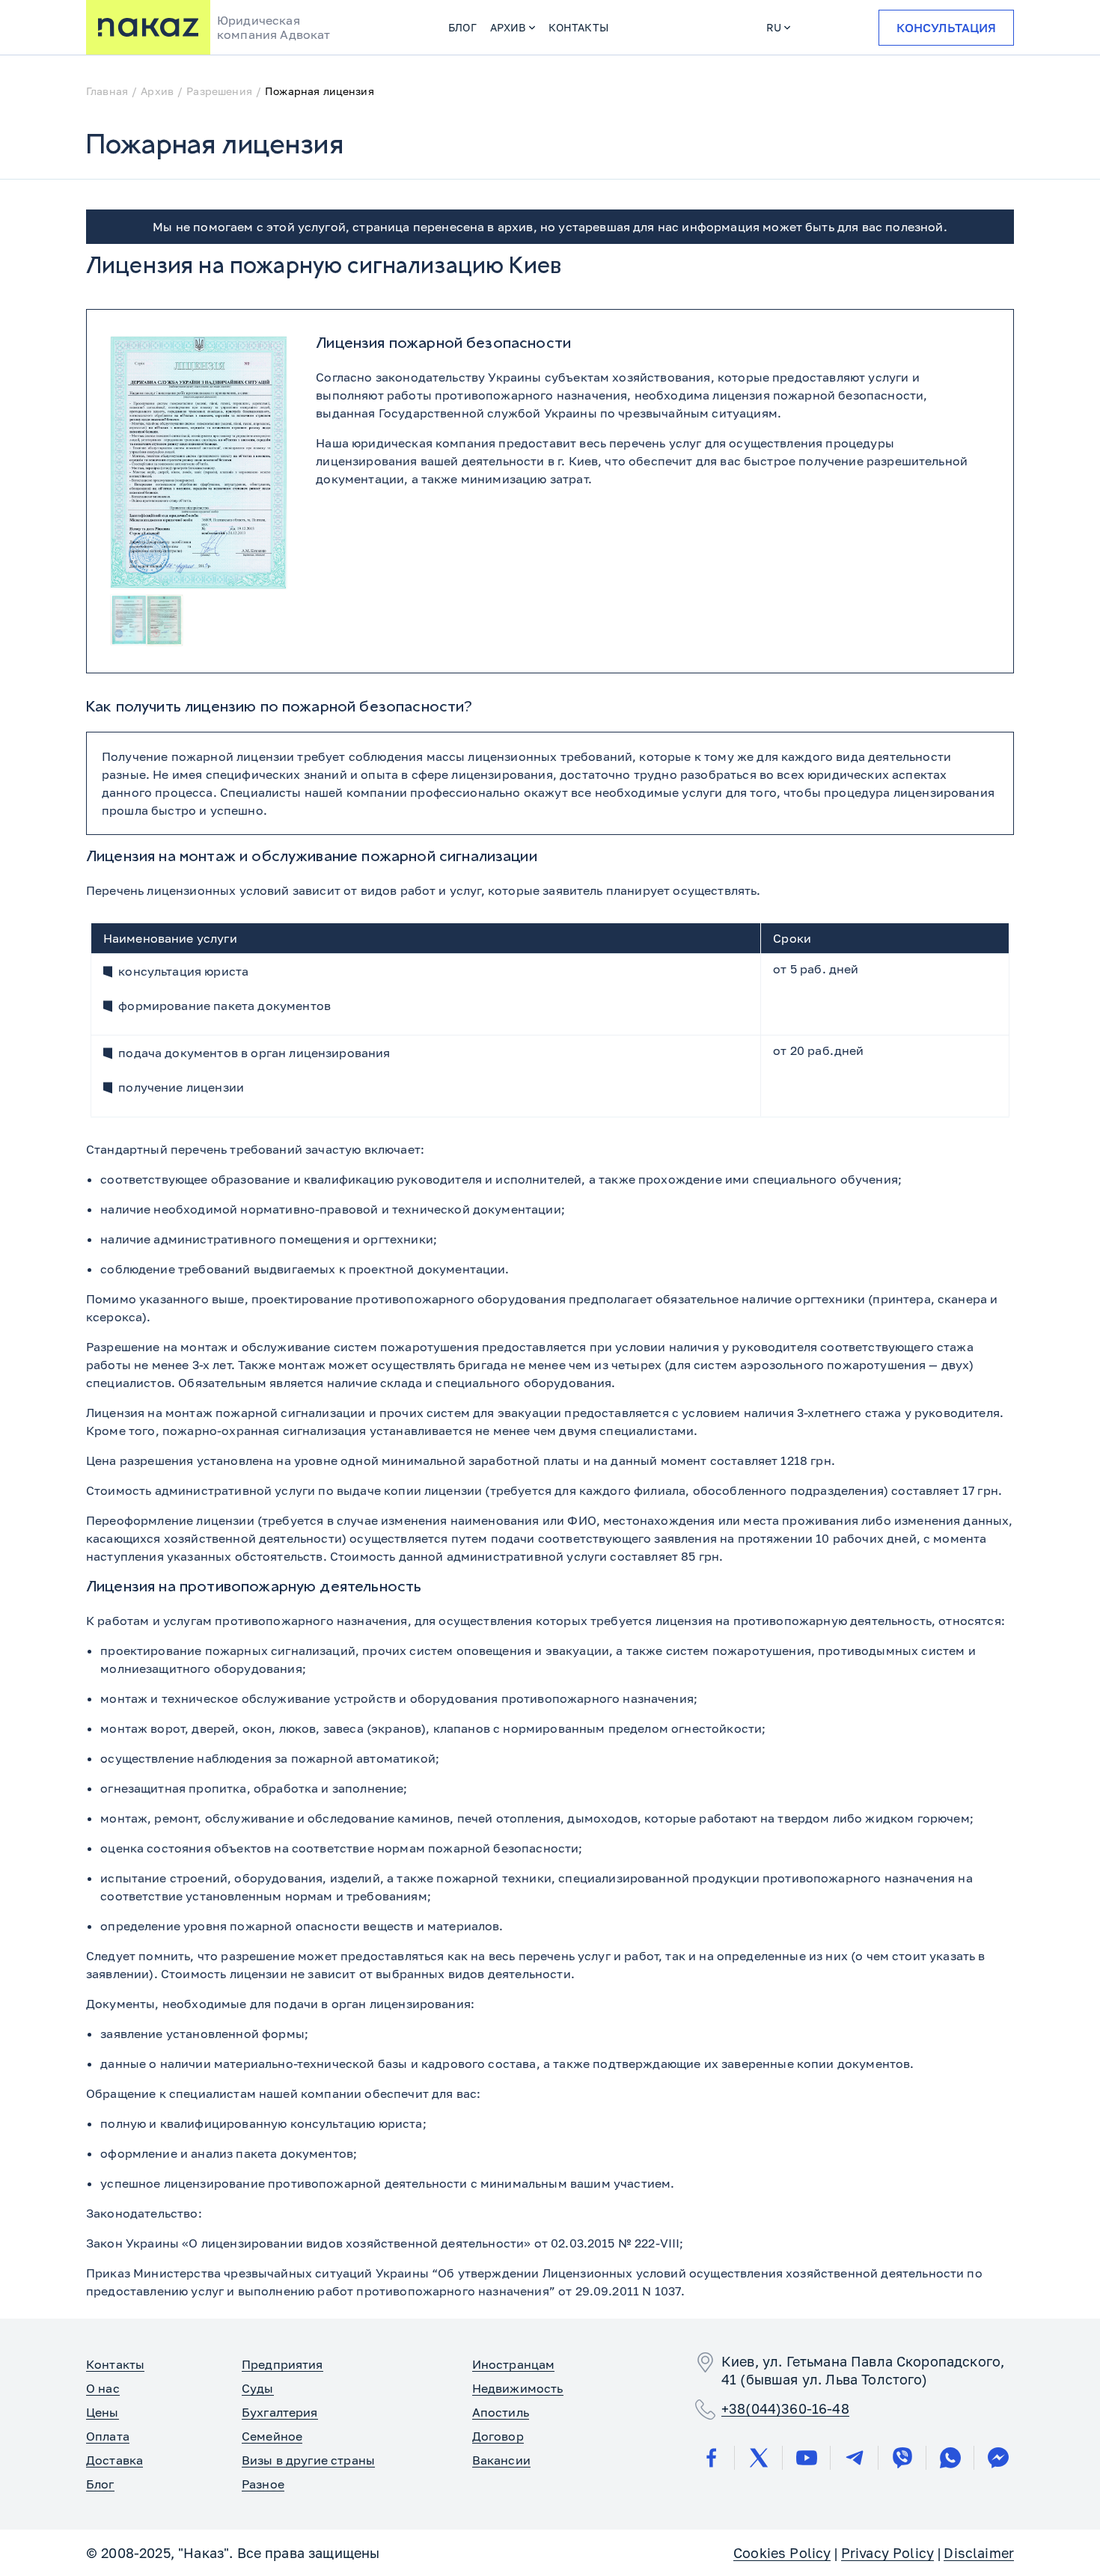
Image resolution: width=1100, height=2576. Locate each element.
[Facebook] (711, 2458)
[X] (759, 2458)
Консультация (946, 28)
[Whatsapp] (950, 2458)
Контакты (578, 27)
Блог (462, 27)
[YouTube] (807, 2458)
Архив (508, 27)
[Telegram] (855, 2458)
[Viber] (902, 2458)
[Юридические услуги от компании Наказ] (148, 27)
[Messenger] (998, 2458)
